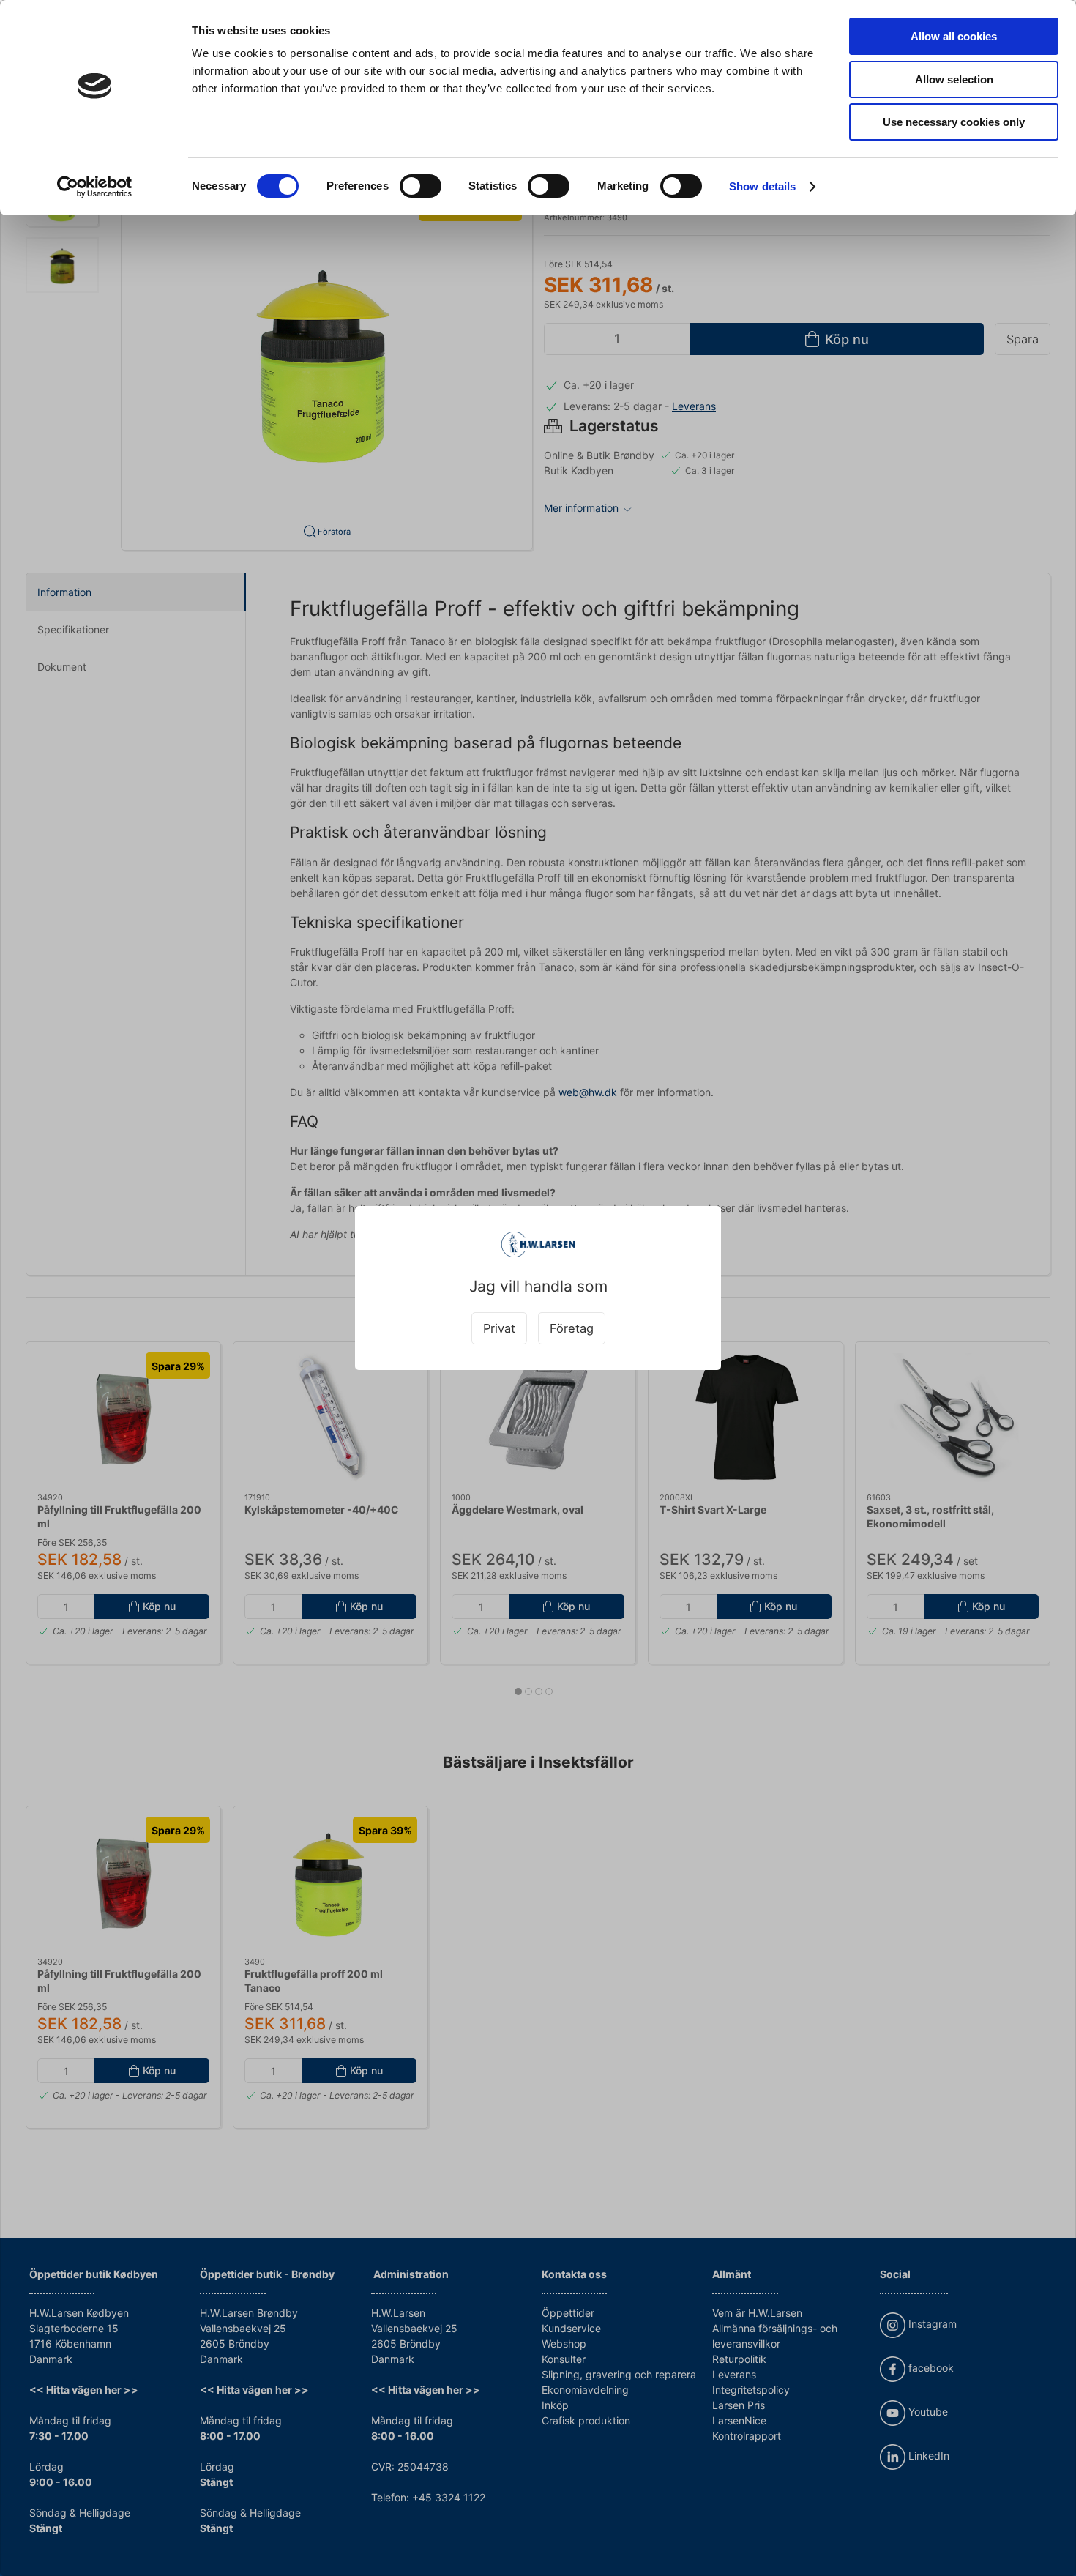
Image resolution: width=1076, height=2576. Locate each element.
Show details (762, 186)
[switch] (421, 186)
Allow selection (954, 79)
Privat (499, 1328)
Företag (572, 1328)
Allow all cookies (954, 36)
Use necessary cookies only (954, 122)
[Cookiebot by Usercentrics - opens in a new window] (95, 187)
